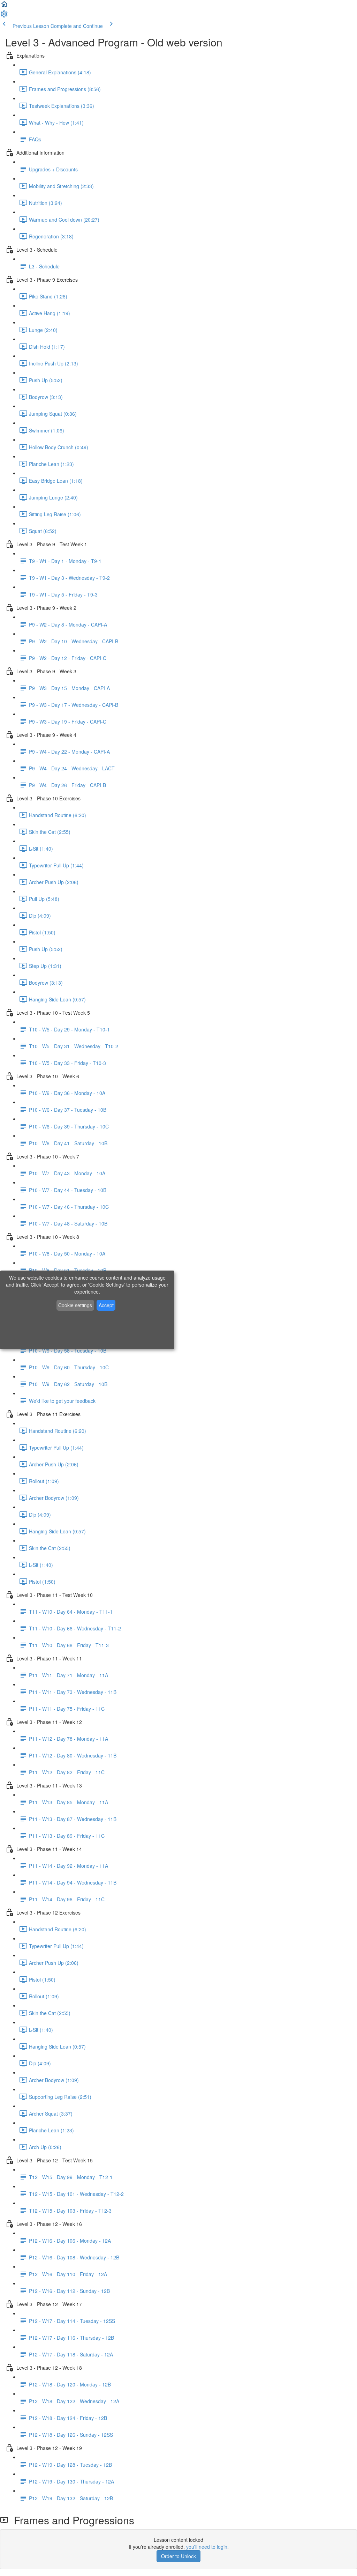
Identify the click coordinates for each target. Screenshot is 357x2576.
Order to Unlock (178, 2556)
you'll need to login (207, 2547)
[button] (4, 6)
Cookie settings (75, 1305)
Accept (106, 1305)
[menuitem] (4, 16)
